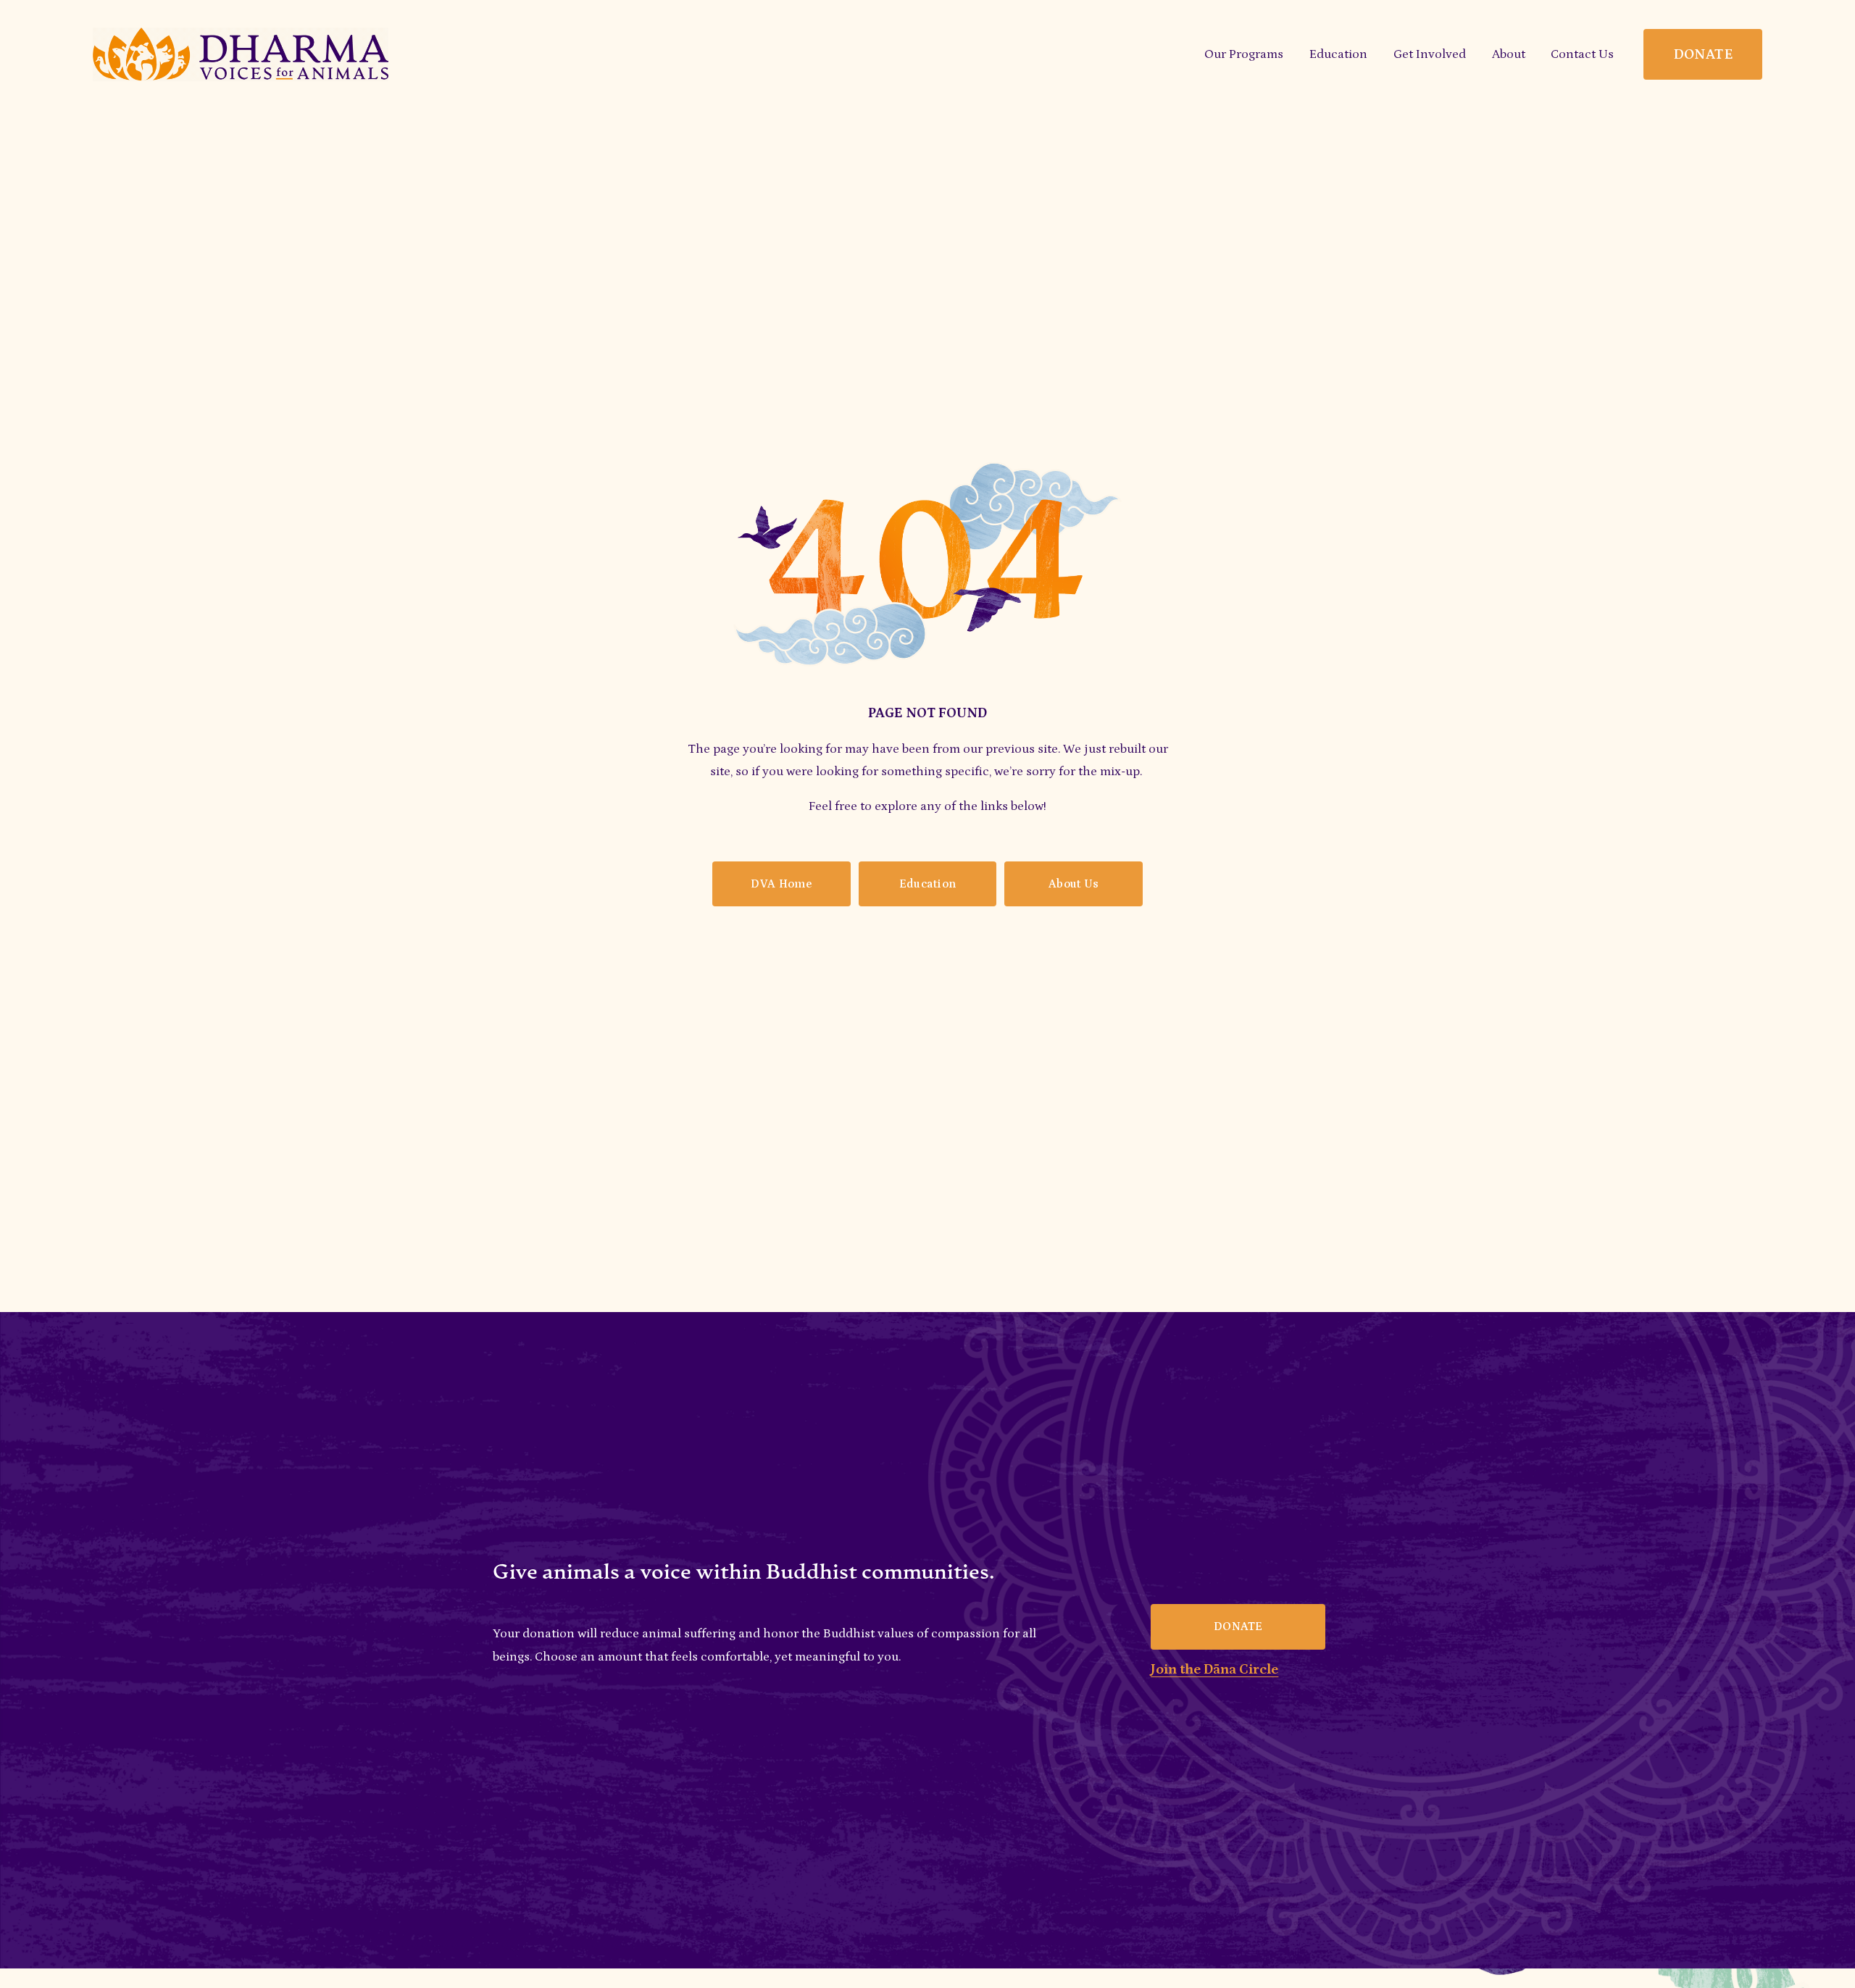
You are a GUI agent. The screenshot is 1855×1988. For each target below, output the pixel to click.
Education (928, 884)
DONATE (1703, 54)
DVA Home (781, 884)
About (1509, 54)
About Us (1074, 884)
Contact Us (1582, 54)
